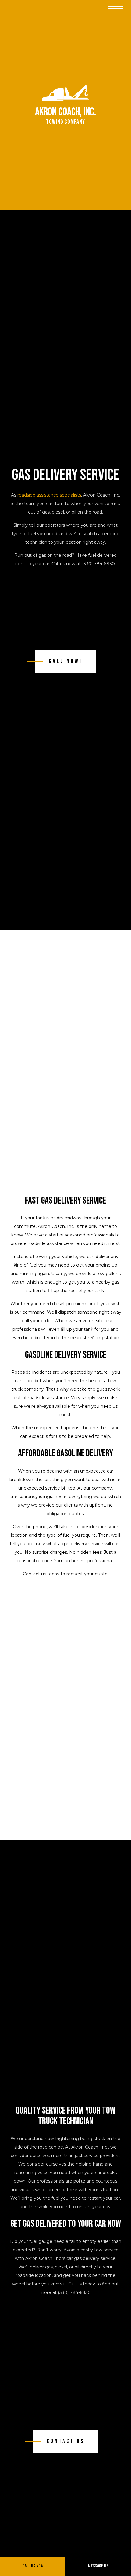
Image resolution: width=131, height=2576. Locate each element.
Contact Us (66, 2441)
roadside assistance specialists (49, 495)
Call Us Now (33, 2566)
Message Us (98, 2566)
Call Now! (65, 661)
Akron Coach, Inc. (65, 112)
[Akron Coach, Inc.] (65, 93)
